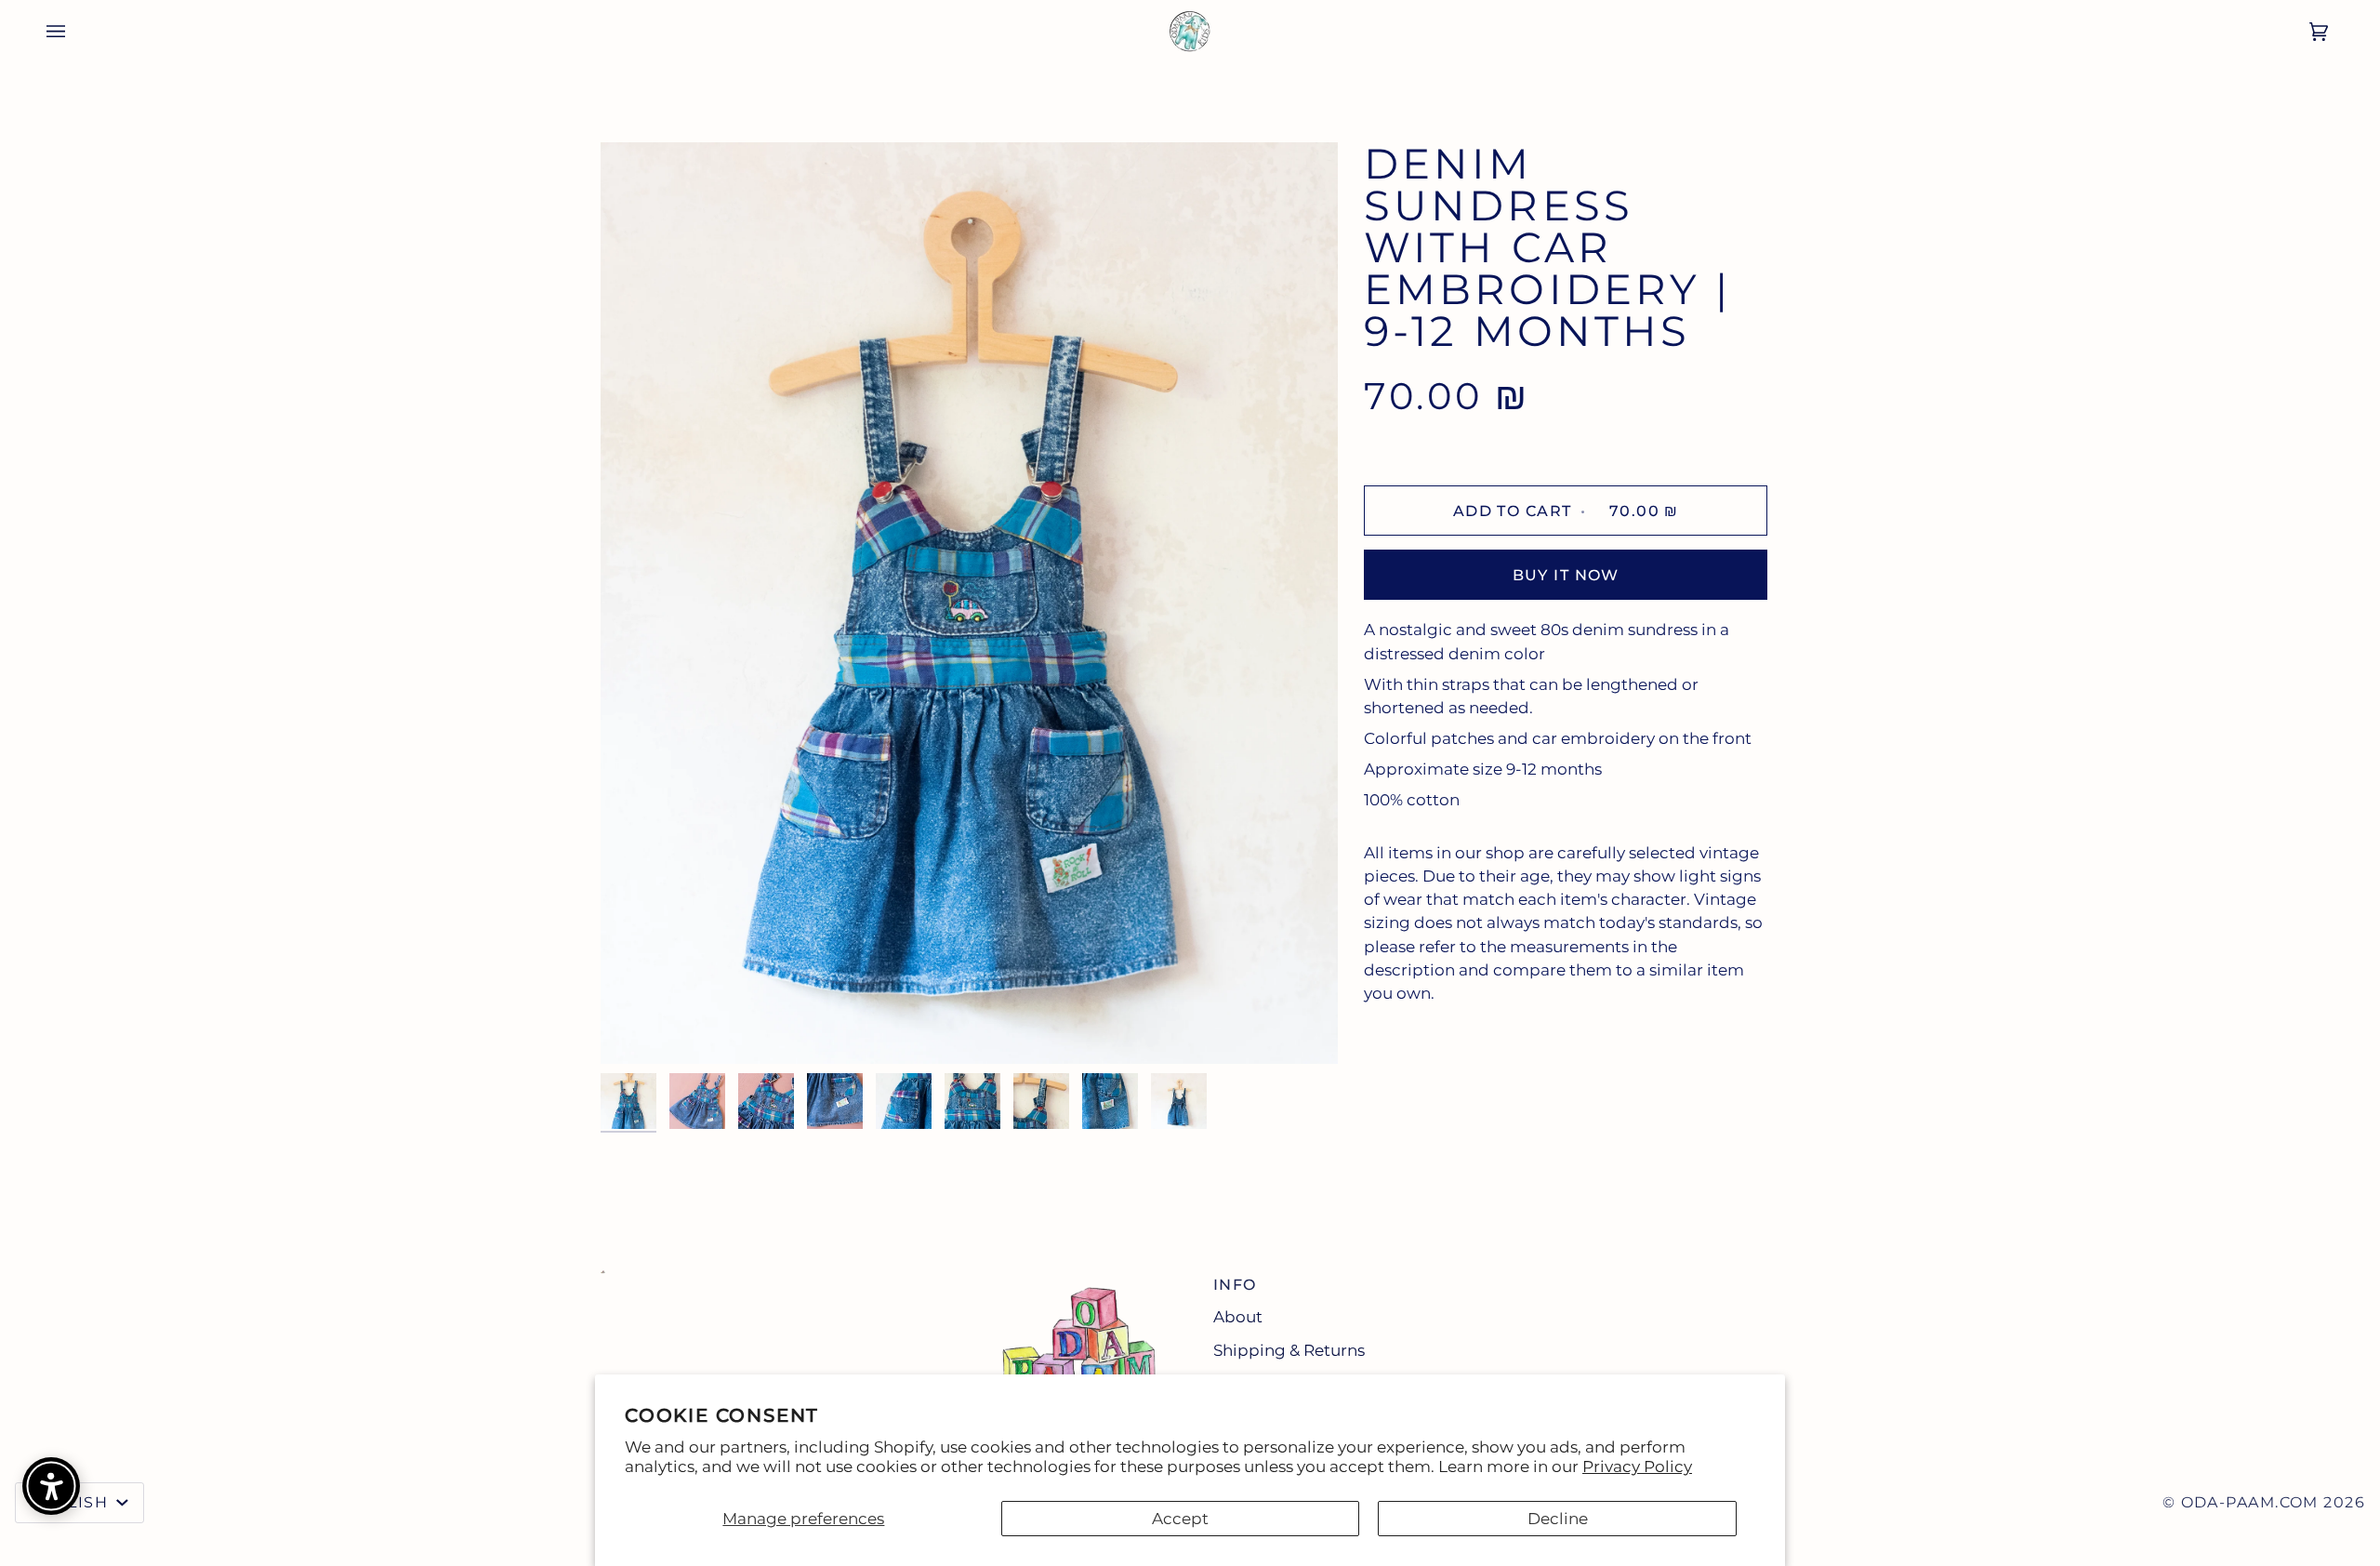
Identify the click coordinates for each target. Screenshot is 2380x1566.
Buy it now (1566, 575)
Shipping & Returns (1289, 1350)
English (72, 1502)
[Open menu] (43, 31)
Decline (1558, 1519)
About (1238, 1317)
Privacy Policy (1637, 1466)
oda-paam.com (2250, 1502)
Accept (1180, 1519)
